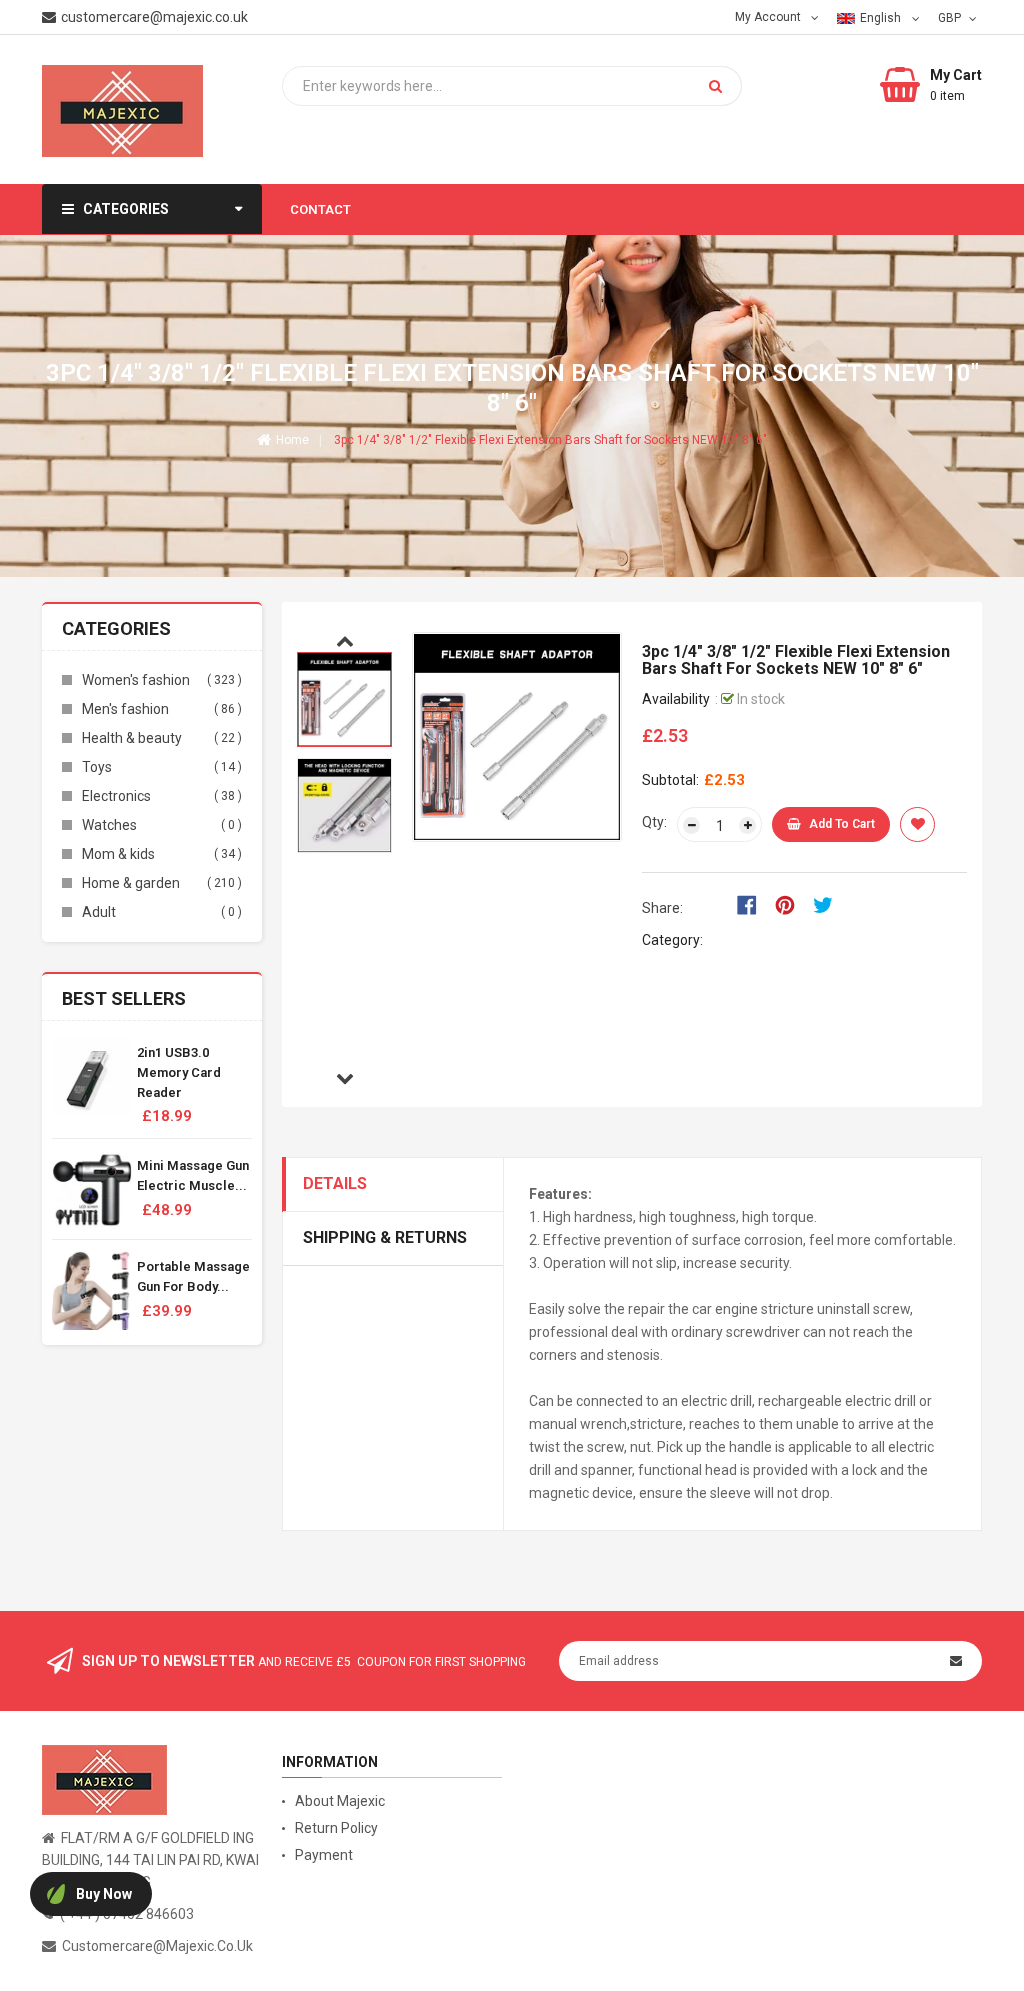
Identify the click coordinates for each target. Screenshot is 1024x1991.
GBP (951, 17)
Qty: (654, 822)
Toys (97, 767)
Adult (99, 912)
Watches (109, 825)
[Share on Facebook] (753, 904)
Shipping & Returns (385, 1237)
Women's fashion (136, 680)
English (882, 18)
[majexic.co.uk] (104, 1779)
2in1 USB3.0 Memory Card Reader (179, 1072)
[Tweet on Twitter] (828, 904)
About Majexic (340, 1801)
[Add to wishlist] (917, 824)
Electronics (116, 796)
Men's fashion (125, 709)
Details (335, 1183)
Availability (676, 699)
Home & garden (131, 883)
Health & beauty (132, 738)
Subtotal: (670, 780)
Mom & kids (118, 854)
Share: (662, 908)
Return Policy (336, 1828)
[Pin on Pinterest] (791, 904)
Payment (324, 1855)
